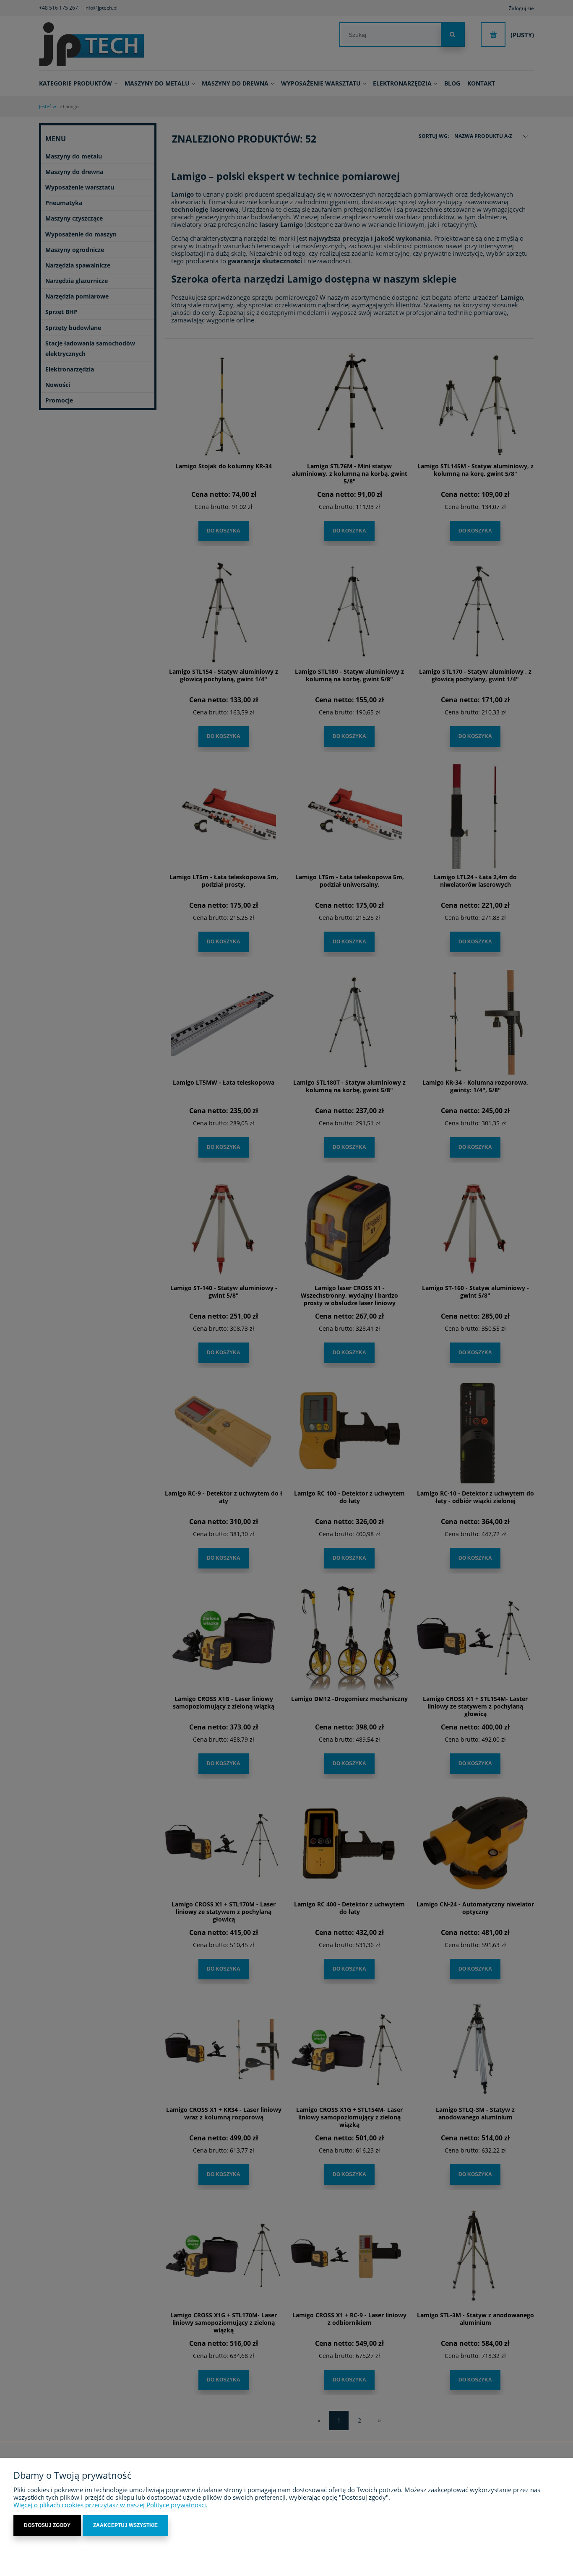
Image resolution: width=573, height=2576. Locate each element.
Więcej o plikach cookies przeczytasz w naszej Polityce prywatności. (111, 2505)
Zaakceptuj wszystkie (125, 2525)
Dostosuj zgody (47, 2525)
